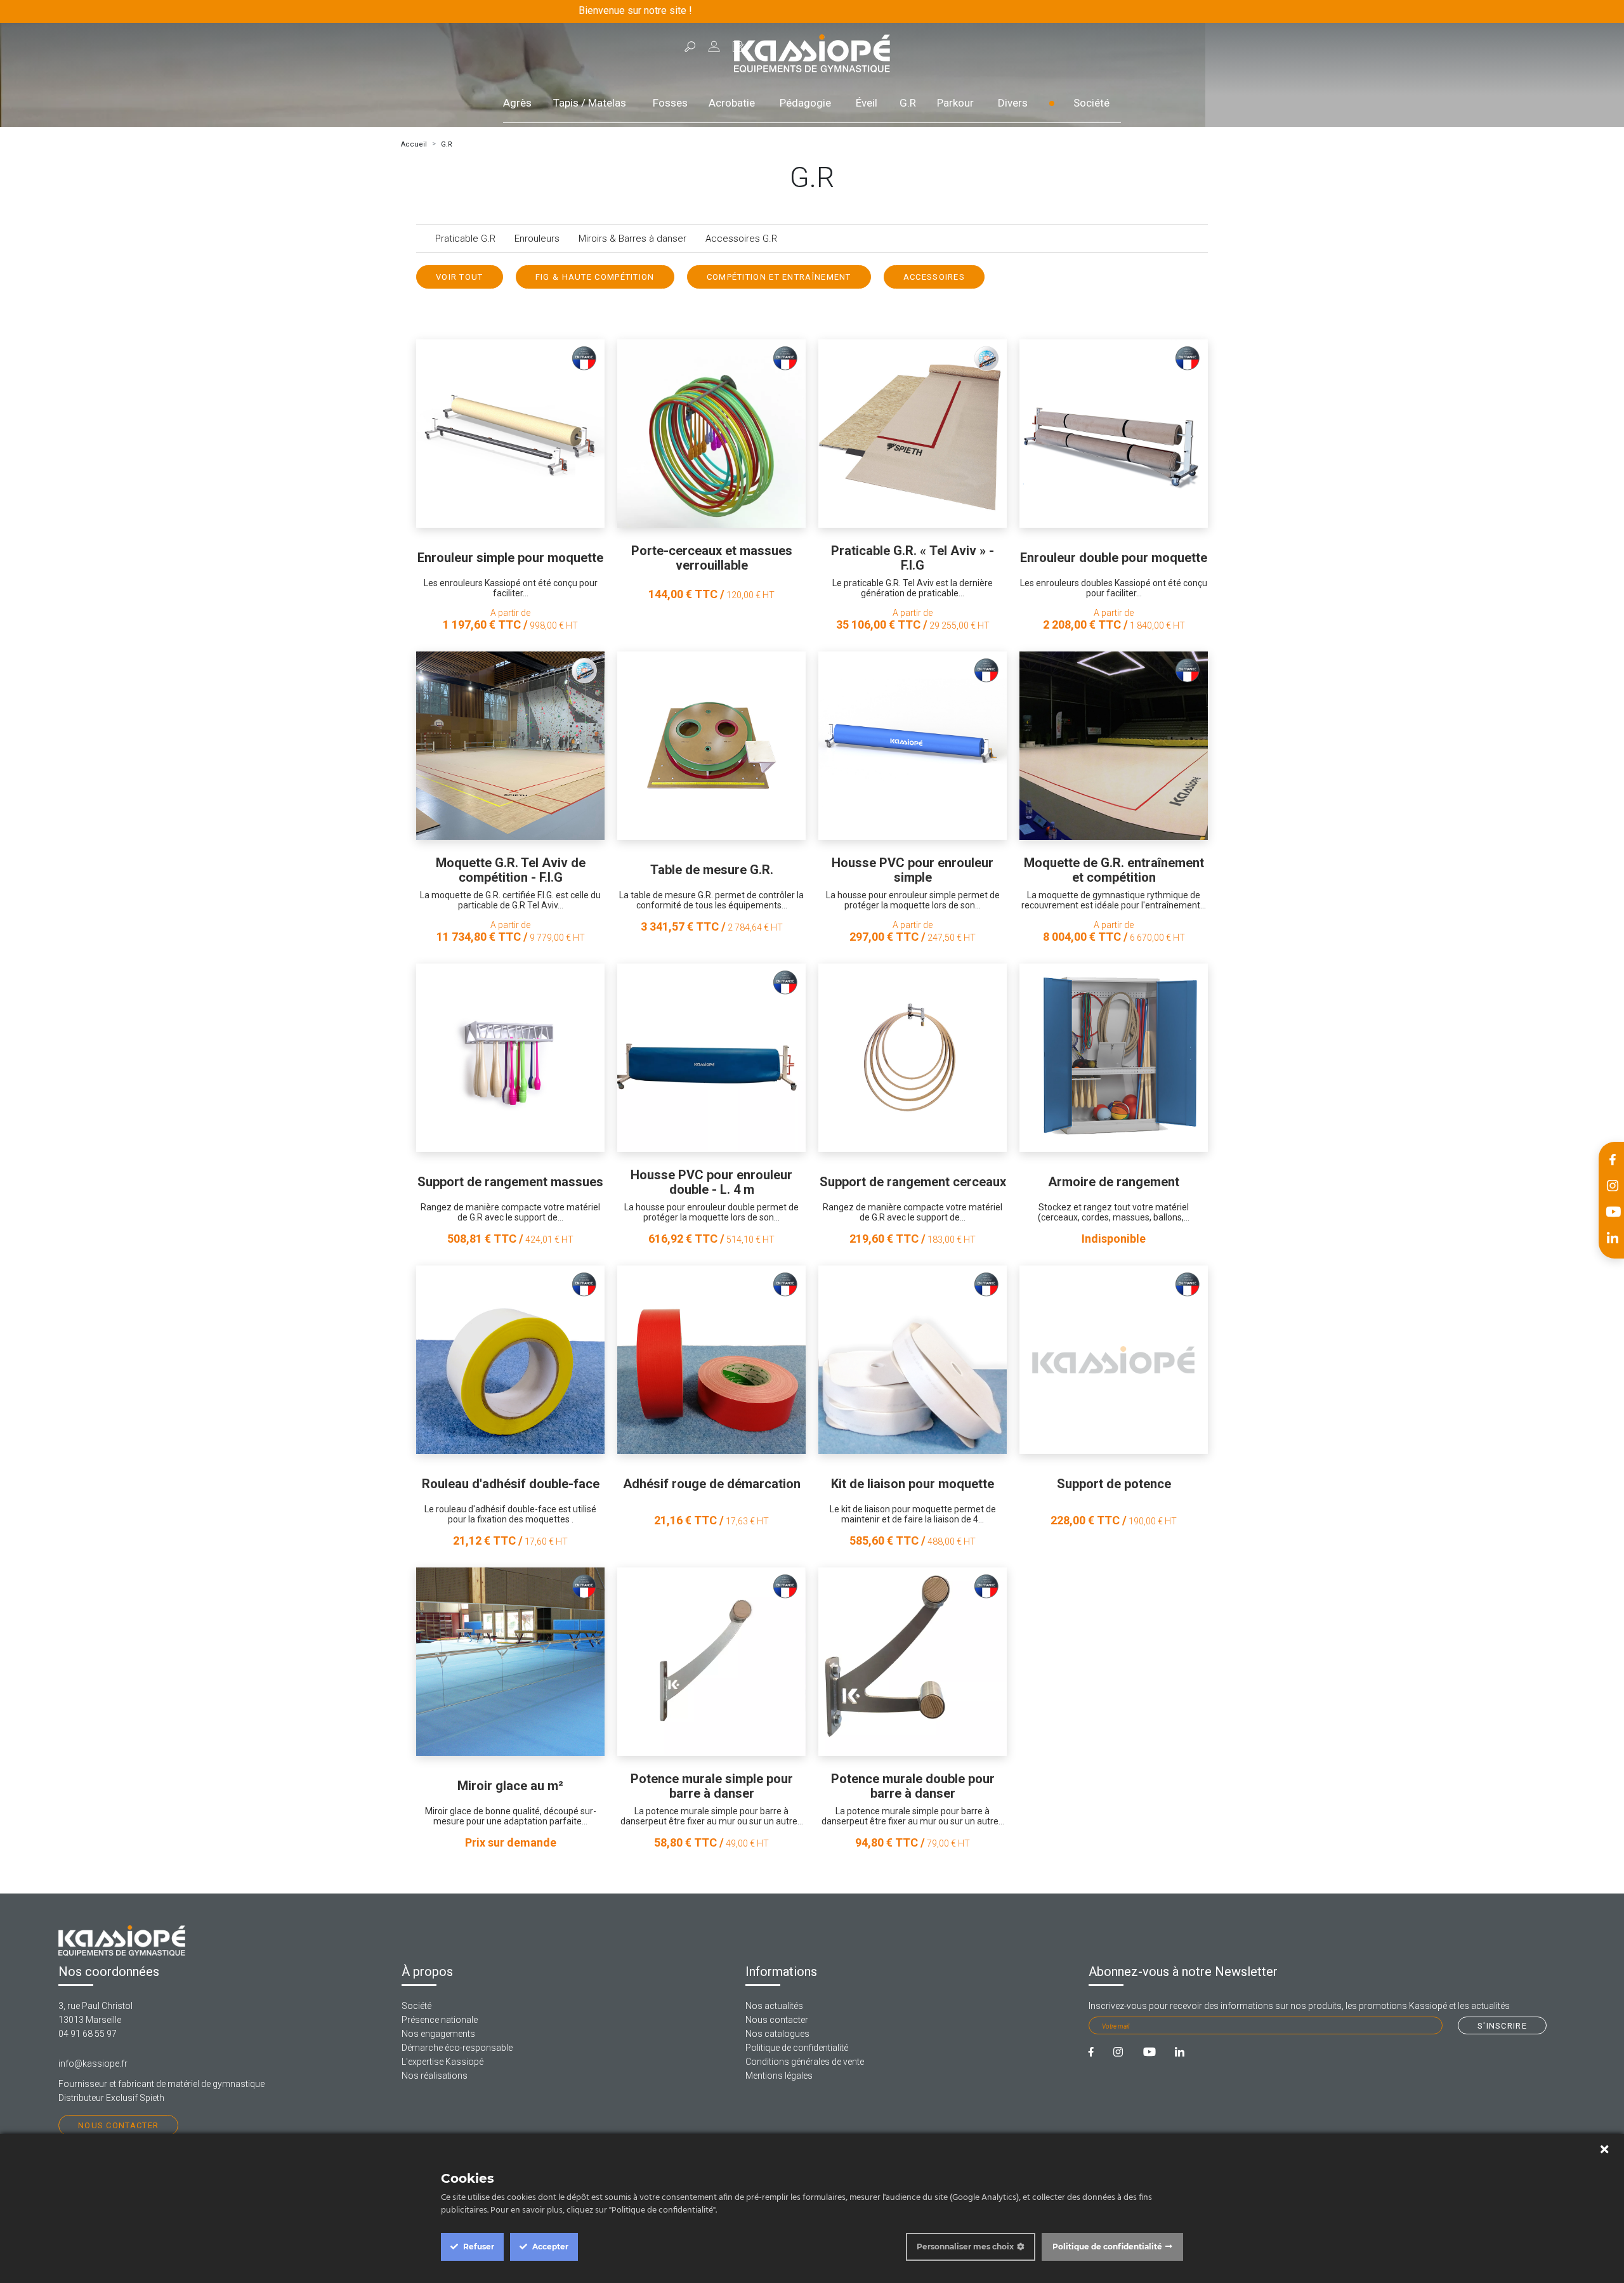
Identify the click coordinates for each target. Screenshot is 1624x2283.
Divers (1013, 103)
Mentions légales (779, 2076)
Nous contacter (118, 2125)
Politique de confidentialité (797, 2048)
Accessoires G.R (741, 239)
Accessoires (934, 277)
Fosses (670, 103)
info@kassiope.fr (93, 2064)
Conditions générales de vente (805, 2062)
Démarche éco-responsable (457, 2048)
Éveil (867, 103)
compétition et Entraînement (779, 277)
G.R (908, 103)
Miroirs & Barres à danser (632, 239)
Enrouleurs (537, 239)
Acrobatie (732, 103)
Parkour (955, 103)
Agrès (517, 103)
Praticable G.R (465, 239)
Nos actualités (774, 2006)
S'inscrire (1502, 2026)
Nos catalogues (777, 2034)
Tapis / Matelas (590, 103)
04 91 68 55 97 (88, 2034)
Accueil (414, 144)
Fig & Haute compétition (595, 277)
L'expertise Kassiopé (442, 2062)
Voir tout (460, 277)
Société (1091, 103)
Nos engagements (438, 2034)
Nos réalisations (435, 2076)
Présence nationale (440, 2020)
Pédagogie (805, 103)
